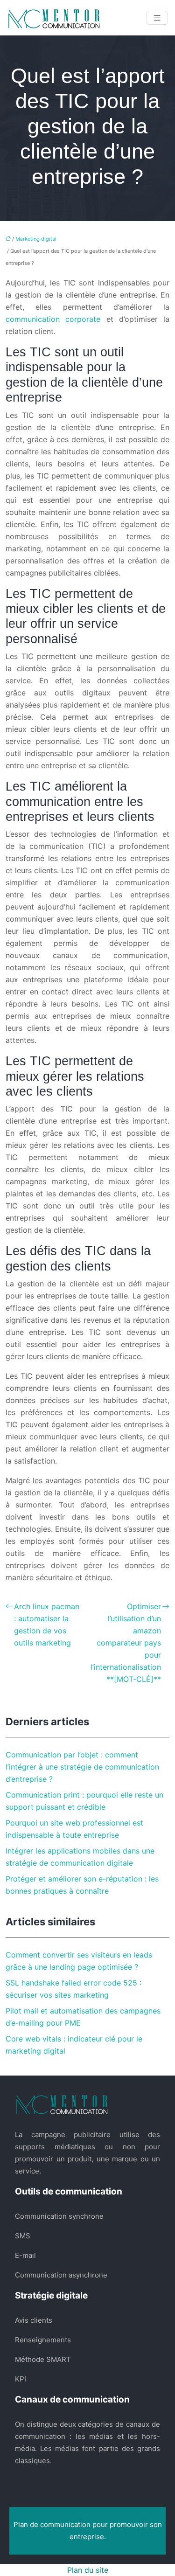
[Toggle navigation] (157, 18)
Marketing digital (36, 239)
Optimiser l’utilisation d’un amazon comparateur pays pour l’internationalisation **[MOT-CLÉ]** (126, 1643)
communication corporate (53, 319)
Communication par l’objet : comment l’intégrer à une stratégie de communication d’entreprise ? (82, 1767)
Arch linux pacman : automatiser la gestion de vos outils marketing (47, 1625)
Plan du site (88, 2570)
